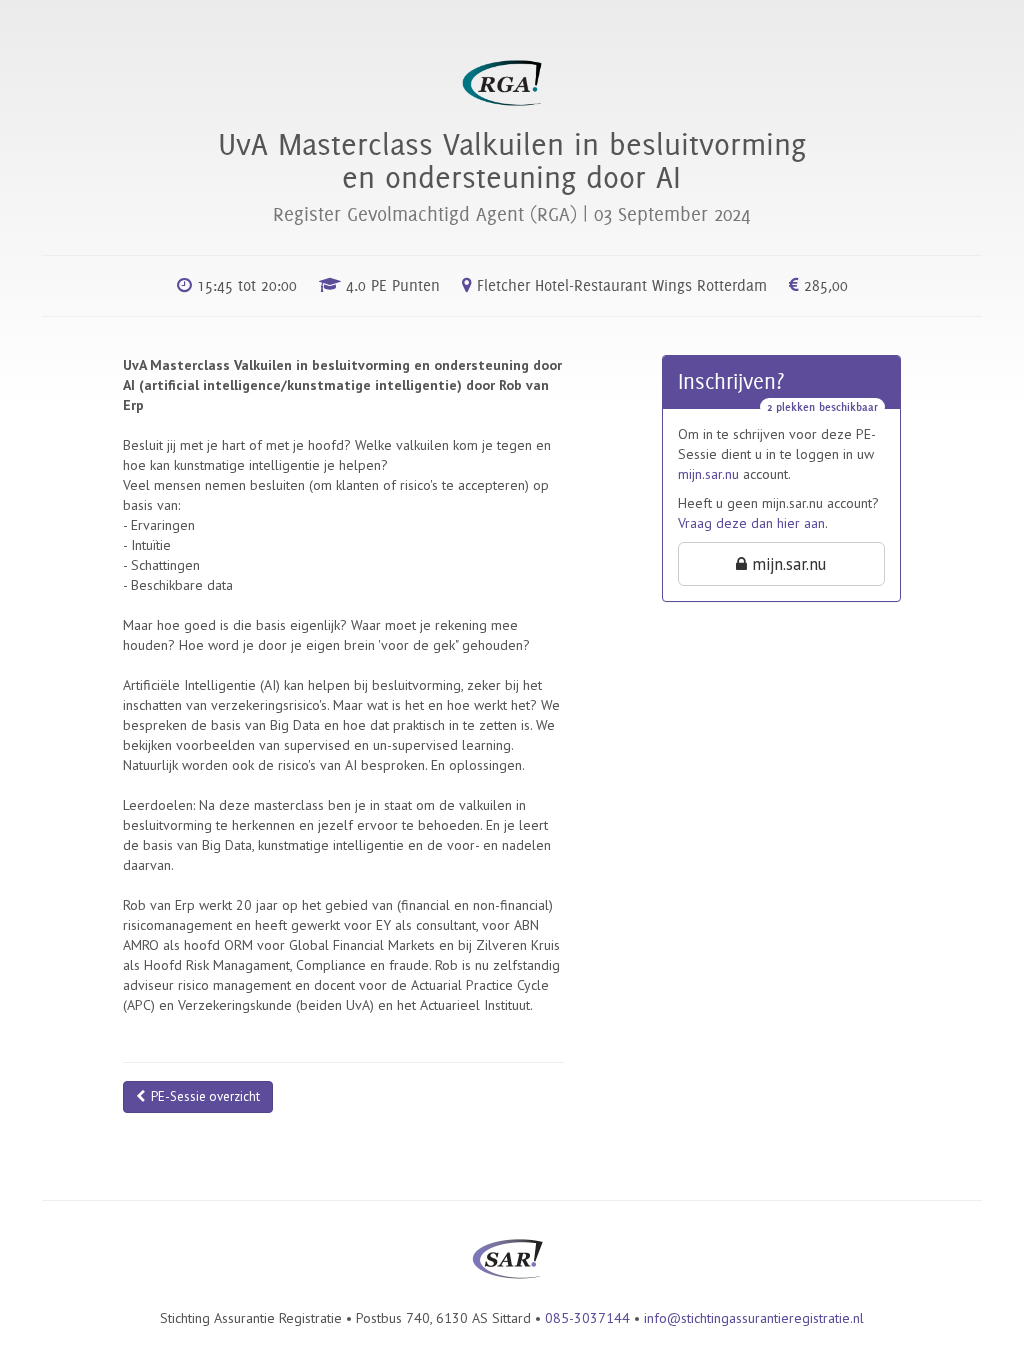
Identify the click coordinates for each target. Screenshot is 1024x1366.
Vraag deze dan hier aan (751, 523)
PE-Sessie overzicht (202, 1096)
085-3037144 (587, 1318)
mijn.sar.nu (708, 474)
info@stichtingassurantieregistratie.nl (754, 1318)
